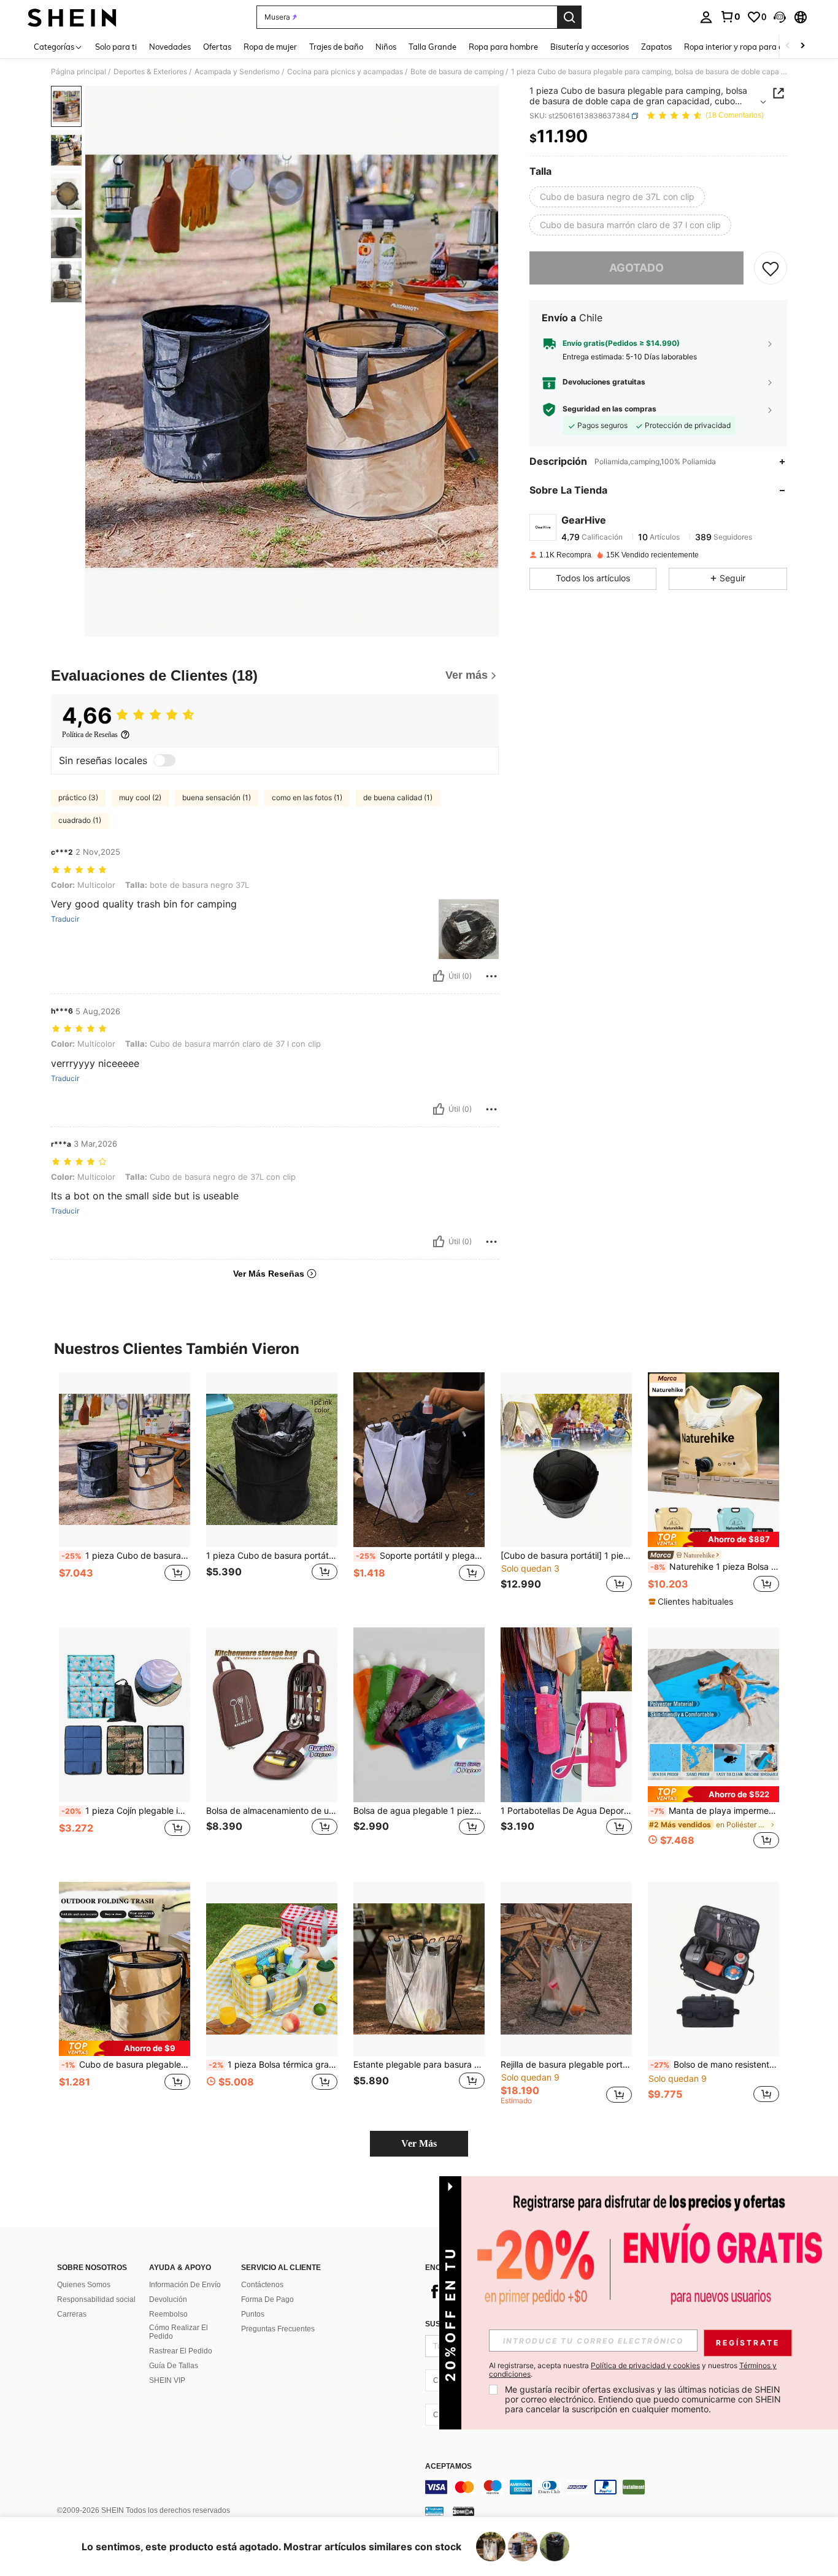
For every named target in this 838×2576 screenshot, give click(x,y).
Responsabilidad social (96, 2299)
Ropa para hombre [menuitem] (503, 47)
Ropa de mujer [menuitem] (270, 47)
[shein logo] (72, 17)
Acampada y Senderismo (237, 72)
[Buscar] (569, 17)
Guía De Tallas (174, 2366)
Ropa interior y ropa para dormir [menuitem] (743, 47)
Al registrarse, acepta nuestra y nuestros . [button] (633, 2370)
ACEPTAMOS (448, 2467)
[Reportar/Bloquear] (491, 976)
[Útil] (439, 976)
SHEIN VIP (167, 2380)
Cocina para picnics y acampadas (345, 72)
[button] (780, 17)
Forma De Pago (267, 2299)
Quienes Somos (84, 2285)
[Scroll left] (788, 46)
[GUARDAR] (771, 268)
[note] (713, 1539)
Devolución (168, 2299)
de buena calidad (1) (398, 797)
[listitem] (125, 1490)
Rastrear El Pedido (181, 2351)
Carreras (72, 2314)
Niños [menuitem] (386, 47)
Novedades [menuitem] (170, 47)
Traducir (65, 919)
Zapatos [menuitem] (656, 47)
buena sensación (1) (217, 797)
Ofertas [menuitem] (217, 47)
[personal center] (706, 17)
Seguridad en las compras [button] (609, 409)
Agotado (636, 268)
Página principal (79, 72)
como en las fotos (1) (307, 797)
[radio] (617, 197)
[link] (730, 17)
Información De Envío (185, 2285)
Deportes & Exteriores (150, 72)
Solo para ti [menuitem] (116, 47)
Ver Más (419, 2143)
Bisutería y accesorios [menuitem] (590, 47)
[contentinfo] (609, 2487)
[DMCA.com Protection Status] (463, 2511)
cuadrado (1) (80, 820)
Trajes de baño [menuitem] (336, 47)
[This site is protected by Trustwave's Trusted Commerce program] (434, 2511)
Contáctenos (262, 2285)
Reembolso (168, 2314)
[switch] (164, 760)
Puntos (253, 2314)
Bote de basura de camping (457, 72)
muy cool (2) (140, 797)
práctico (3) (78, 797)
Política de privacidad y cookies (645, 2365)
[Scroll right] (802, 46)
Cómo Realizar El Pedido (179, 2332)
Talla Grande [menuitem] (432, 47)
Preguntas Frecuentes (278, 2329)
